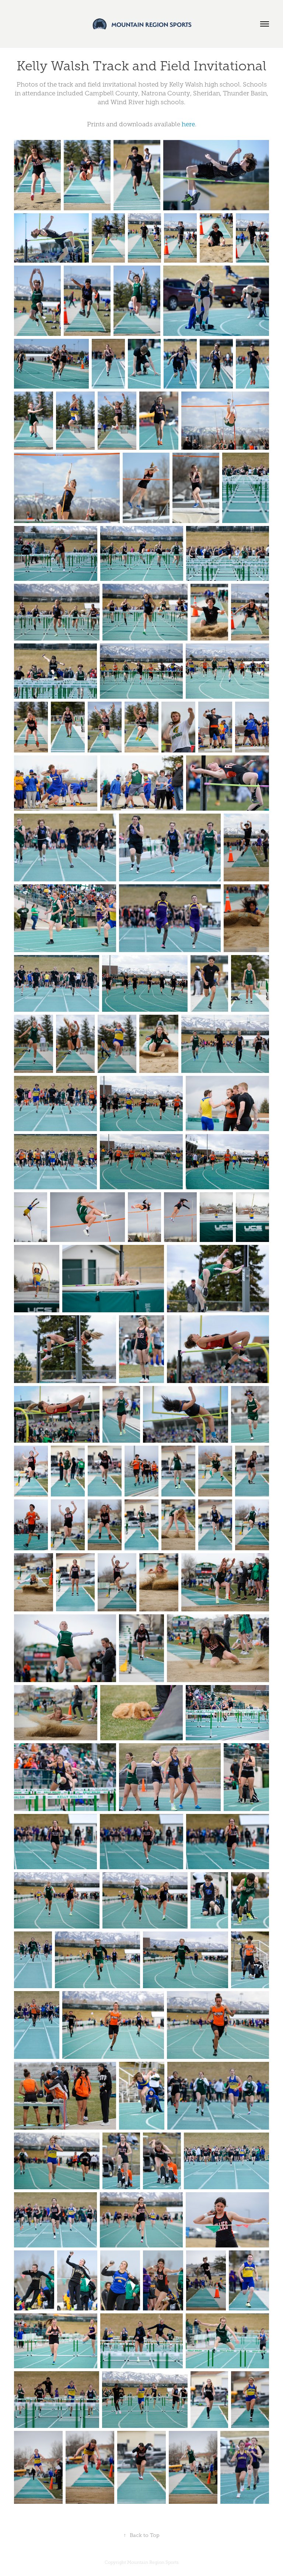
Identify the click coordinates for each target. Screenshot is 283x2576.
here (188, 124)
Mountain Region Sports (153, 2562)
